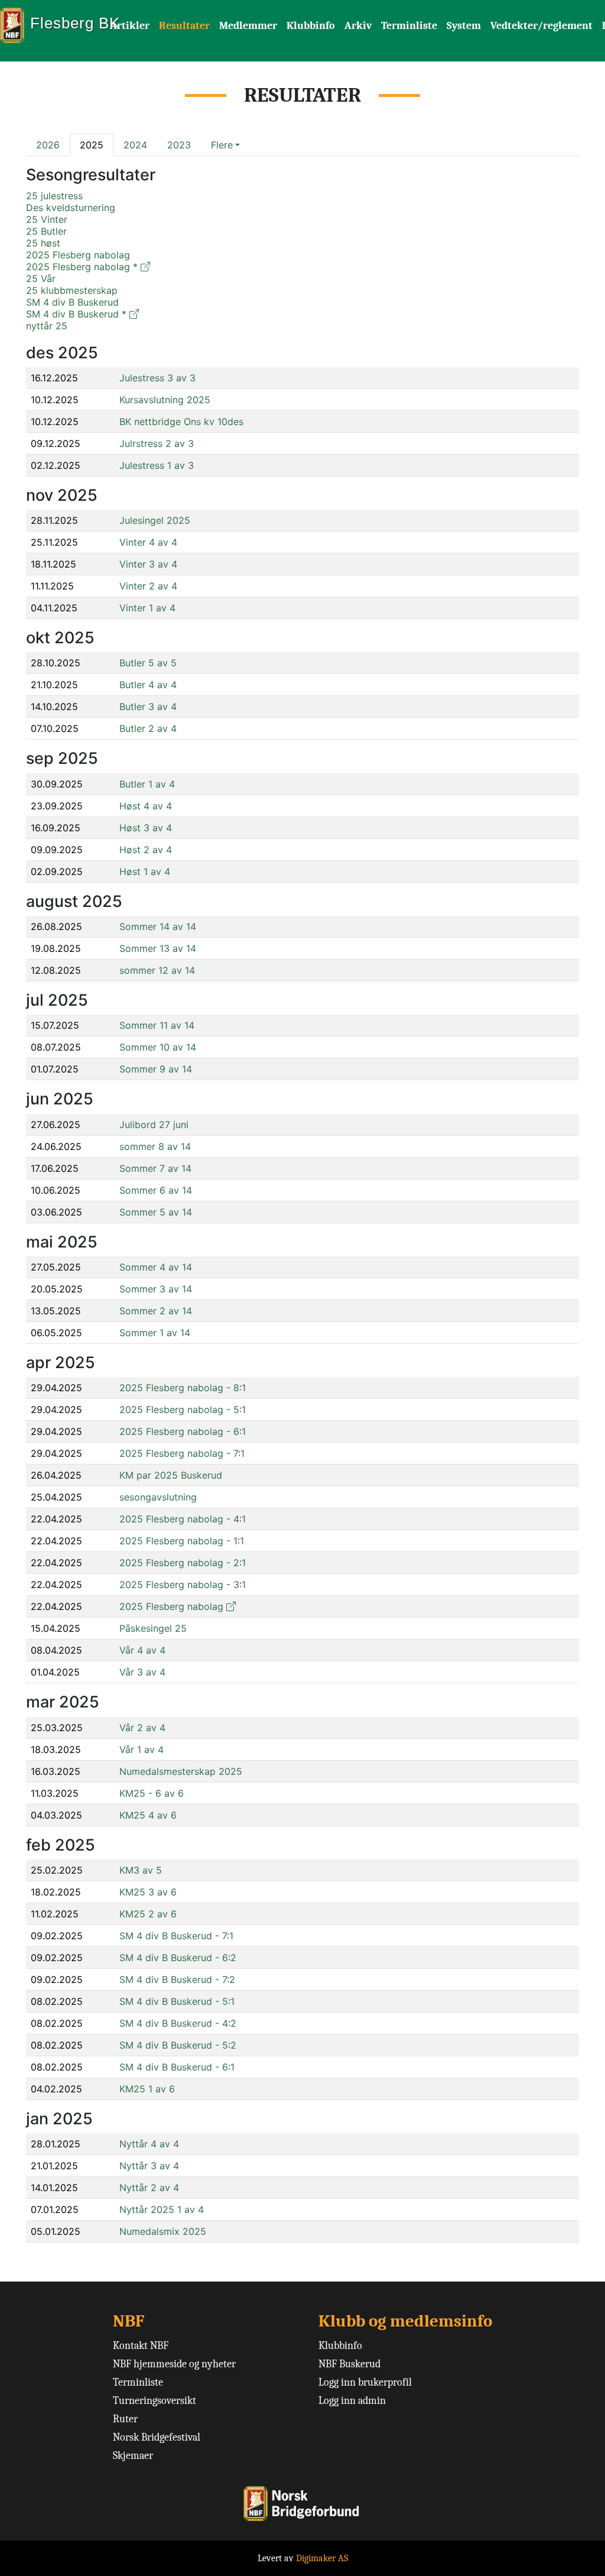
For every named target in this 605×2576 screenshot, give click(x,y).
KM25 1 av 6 (147, 2089)
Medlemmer (248, 26)
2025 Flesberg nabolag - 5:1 (183, 1409)
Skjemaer (133, 2456)
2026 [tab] (48, 145)
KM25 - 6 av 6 (152, 1793)
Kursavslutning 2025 (165, 400)
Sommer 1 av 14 (155, 1333)
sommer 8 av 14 (155, 1146)
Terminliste (409, 26)
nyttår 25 (47, 326)
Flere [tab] (222, 145)
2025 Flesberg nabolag (78, 255)
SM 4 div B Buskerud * (76, 314)
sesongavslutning (158, 1497)
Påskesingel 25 (153, 1628)
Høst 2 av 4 (146, 850)
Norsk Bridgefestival (157, 2437)
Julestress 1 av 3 (157, 465)
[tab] (225, 145)
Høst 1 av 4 (145, 871)
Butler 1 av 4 (147, 784)
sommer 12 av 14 (157, 970)
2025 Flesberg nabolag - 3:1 (183, 1585)
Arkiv (358, 26)
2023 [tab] (179, 145)
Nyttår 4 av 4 (149, 2144)
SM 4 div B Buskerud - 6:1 (177, 2067)
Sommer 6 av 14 (156, 1190)
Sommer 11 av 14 (157, 1025)
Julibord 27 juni (154, 1125)
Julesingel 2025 (155, 520)
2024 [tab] (135, 145)
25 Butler (46, 231)
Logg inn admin (352, 2401)
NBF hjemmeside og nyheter (174, 2364)
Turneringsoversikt (154, 2401)
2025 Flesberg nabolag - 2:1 (183, 1563)
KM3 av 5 (141, 1870)
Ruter (125, 2419)
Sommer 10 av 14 (158, 1047)
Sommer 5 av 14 (156, 1212)
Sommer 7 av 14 (155, 1168)
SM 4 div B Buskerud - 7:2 (177, 1979)
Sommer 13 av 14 (158, 948)
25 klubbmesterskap (72, 290)
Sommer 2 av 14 (156, 1311)
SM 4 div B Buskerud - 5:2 (178, 2045)
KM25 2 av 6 (148, 1914)
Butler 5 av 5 (148, 663)
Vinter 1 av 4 (147, 608)
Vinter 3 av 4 (148, 564)
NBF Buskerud (349, 2364)
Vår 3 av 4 (142, 1672)
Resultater (184, 26)
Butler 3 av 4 (148, 707)
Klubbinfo (311, 26)
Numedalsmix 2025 (163, 2231)
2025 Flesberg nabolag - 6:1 (183, 1431)
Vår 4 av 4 (142, 1650)
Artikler (130, 26)
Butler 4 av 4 (148, 685)
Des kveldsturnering (71, 208)
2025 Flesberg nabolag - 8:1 (183, 1388)
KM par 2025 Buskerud (171, 1475)
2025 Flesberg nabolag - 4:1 (183, 1519)
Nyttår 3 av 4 (149, 2166)
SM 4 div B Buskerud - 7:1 (176, 1936)
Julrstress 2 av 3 (157, 443)
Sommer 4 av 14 (156, 1267)
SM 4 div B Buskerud (72, 302)
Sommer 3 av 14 (156, 1289)
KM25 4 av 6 (148, 1815)
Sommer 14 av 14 (158, 926)
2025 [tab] (92, 145)
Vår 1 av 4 (142, 1749)
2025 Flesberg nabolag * (82, 267)
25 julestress (54, 196)
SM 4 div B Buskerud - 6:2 (178, 1958)
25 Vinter (47, 219)
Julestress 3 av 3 (157, 378)
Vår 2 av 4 (142, 1728)
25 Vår (41, 278)
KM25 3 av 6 (148, 1892)
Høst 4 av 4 (146, 806)
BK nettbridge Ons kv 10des (181, 422)
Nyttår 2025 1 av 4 (162, 2209)
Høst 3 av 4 (146, 828)
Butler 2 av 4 (148, 728)
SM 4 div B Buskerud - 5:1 (177, 2001)
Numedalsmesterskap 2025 (181, 1771)
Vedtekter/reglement (541, 26)
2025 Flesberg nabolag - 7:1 (182, 1453)
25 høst (43, 243)
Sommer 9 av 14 (156, 1069)
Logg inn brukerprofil (365, 2382)
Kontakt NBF (141, 2346)
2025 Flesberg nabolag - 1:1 (182, 1541)
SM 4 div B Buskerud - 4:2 (178, 2023)
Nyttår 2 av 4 (149, 2188)
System (464, 26)
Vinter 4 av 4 (148, 542)
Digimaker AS (322, 2558)
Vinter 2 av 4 (148, 586)
